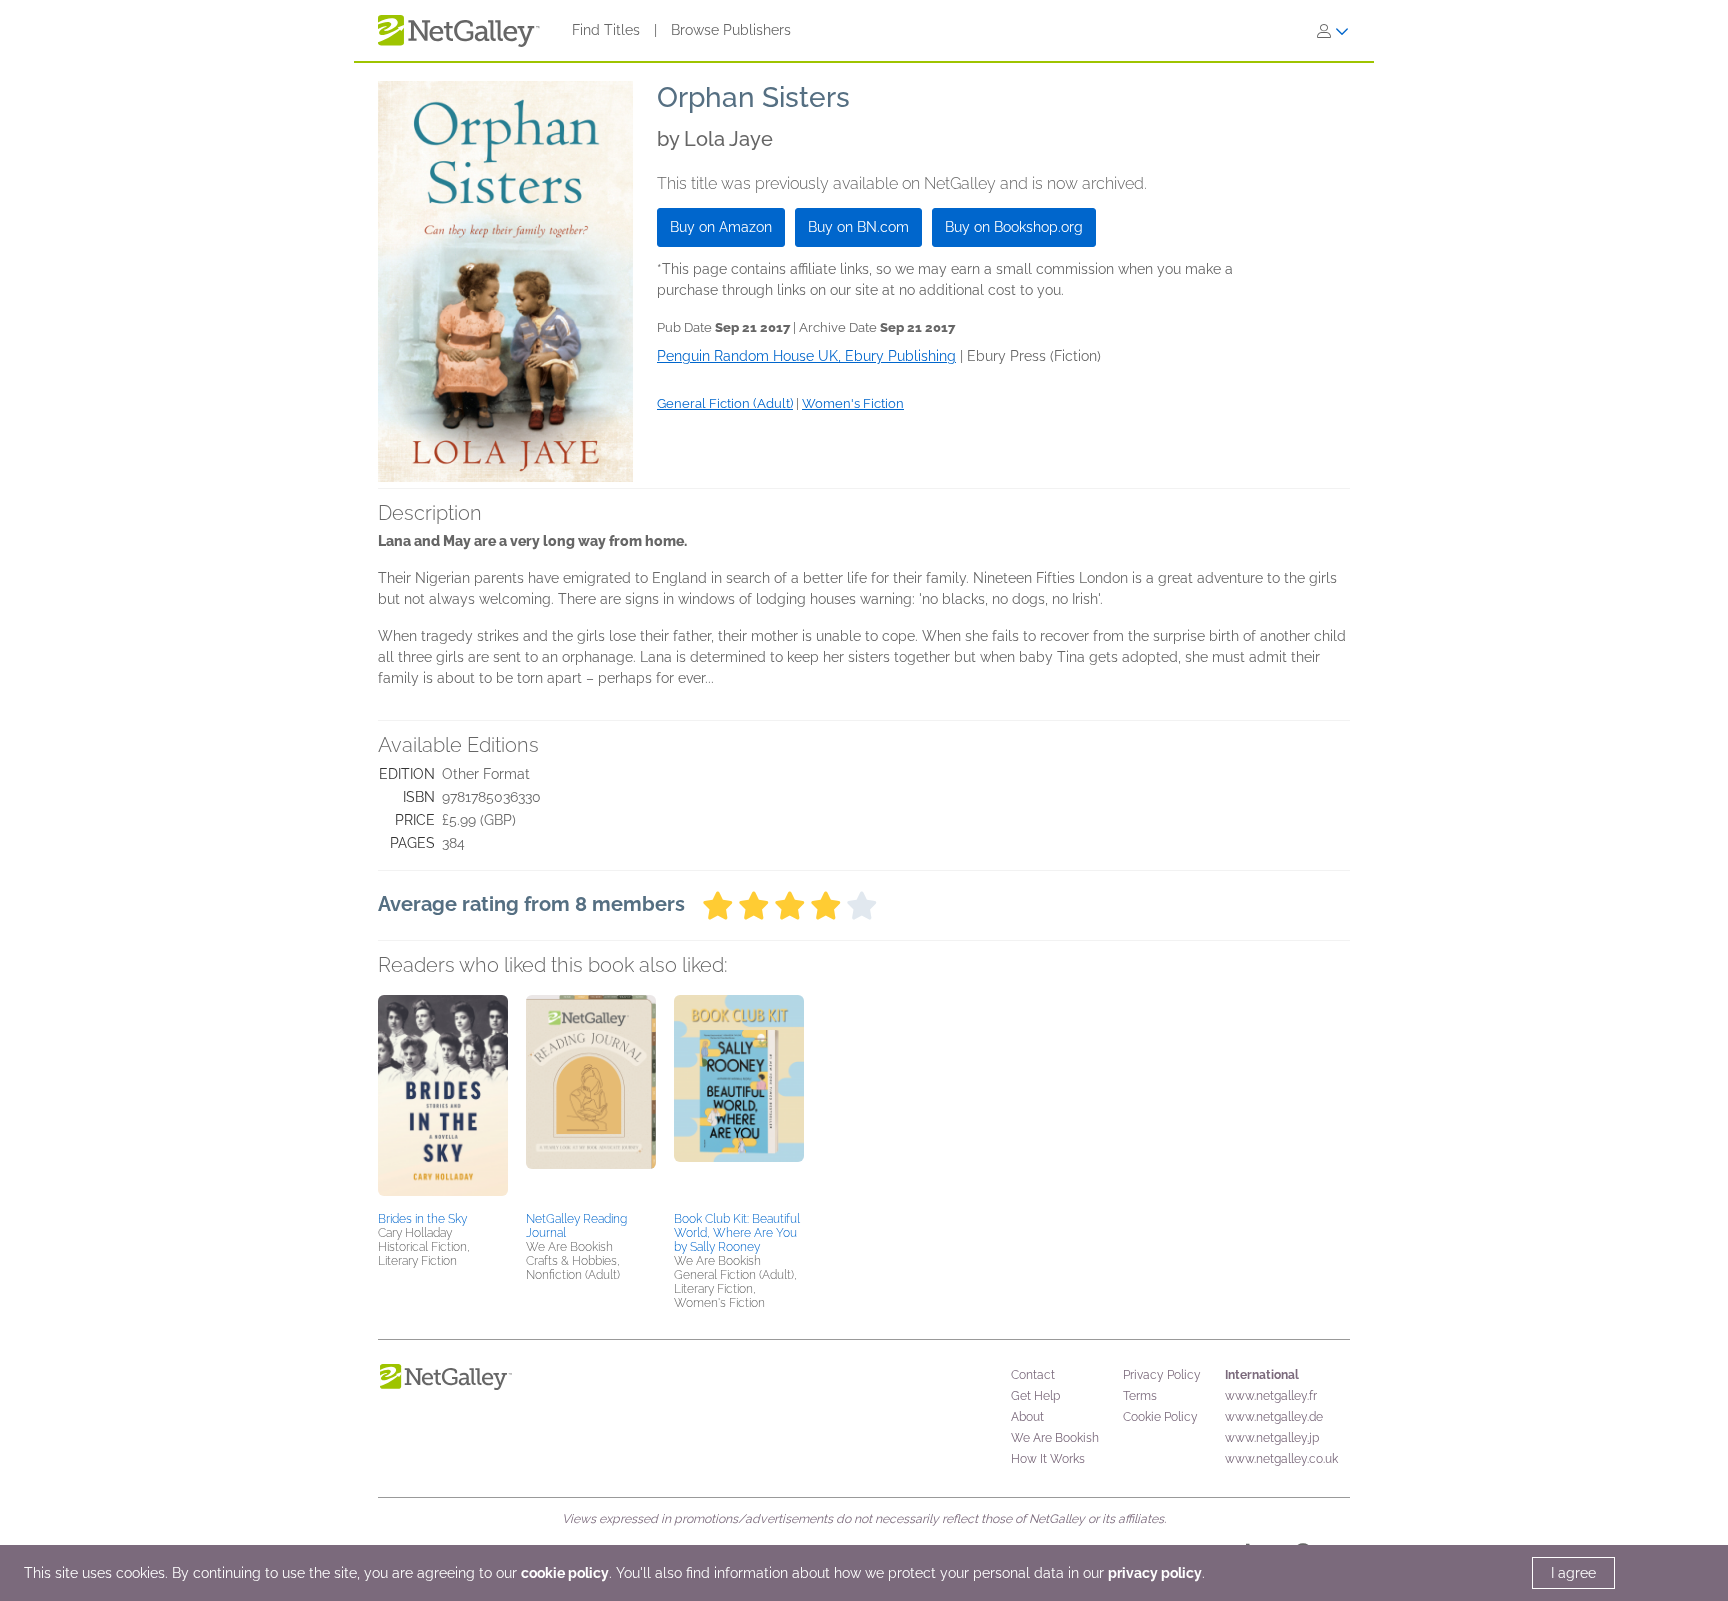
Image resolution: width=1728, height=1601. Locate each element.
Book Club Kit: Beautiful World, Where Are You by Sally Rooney (737, 1233)
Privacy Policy (1162, 1375)
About (1027, 1417)
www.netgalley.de (1274, 1417)
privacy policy (1155, 1573)
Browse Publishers (731, 30)
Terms (1140, 1396)
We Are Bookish (1055, 1438)
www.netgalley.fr (1271, 1396)
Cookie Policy (1160, 1417)
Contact (1033, 1375)
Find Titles (606, 30)
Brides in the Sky (422, 1219)
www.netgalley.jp (1272, 1438)
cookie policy (565, 1573)
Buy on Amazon (721, 227)
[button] (443, 1100)
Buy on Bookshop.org (1014, 227)
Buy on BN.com (858, 227)
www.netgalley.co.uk (1281, 1459)
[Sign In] (1333, 31)
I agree (1573, 1573)
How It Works (1048, 1459)
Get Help (1035, 1396)
